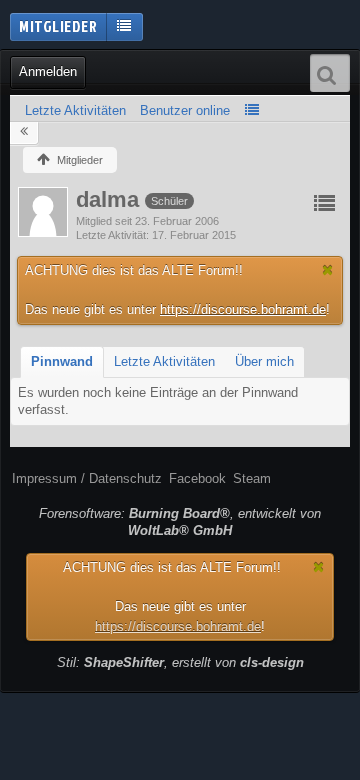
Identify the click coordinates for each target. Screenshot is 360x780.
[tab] (62, 362)
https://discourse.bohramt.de (243, 309)
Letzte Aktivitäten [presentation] (164, 361)
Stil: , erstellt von (180, 662)
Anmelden (48, 71)
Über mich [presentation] (264, 361)
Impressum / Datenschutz (87, 478)
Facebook (197, 478)
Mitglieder (58, 26)
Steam (252, 478)
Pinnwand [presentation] (62, 361)
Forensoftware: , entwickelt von (180, 522)
